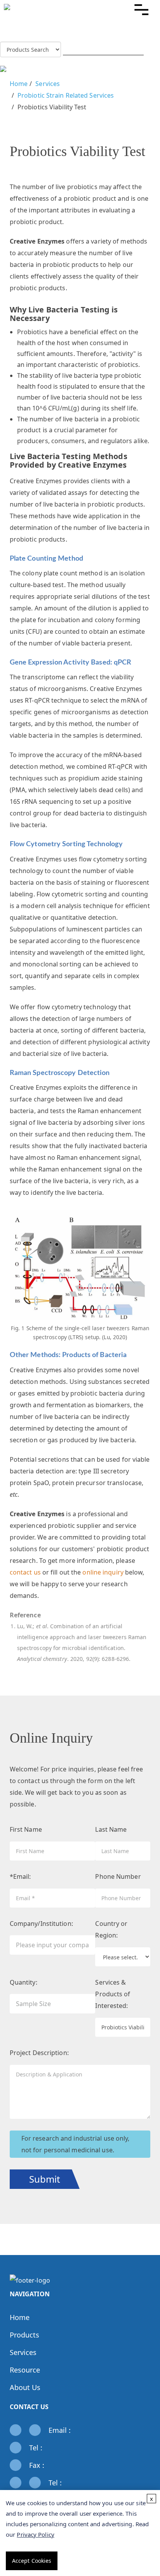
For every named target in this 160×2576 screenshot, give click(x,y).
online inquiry (103, 1572)
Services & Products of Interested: (113, 1994)
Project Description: (39, 2053)
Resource (25, 2370)
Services (48, 84)
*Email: (20, 1876)
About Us (25, 2387)
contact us (25, 1572)
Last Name (111, 1829)
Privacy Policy (35, 2534)
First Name (26, 1829)
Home (19, 84)
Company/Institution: (41, 1924)
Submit (45, 2179)
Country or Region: (111, 1929)
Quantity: (23, 1982)
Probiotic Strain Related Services (66, 95)
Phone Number (118, 1876)
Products (25, 2335)
